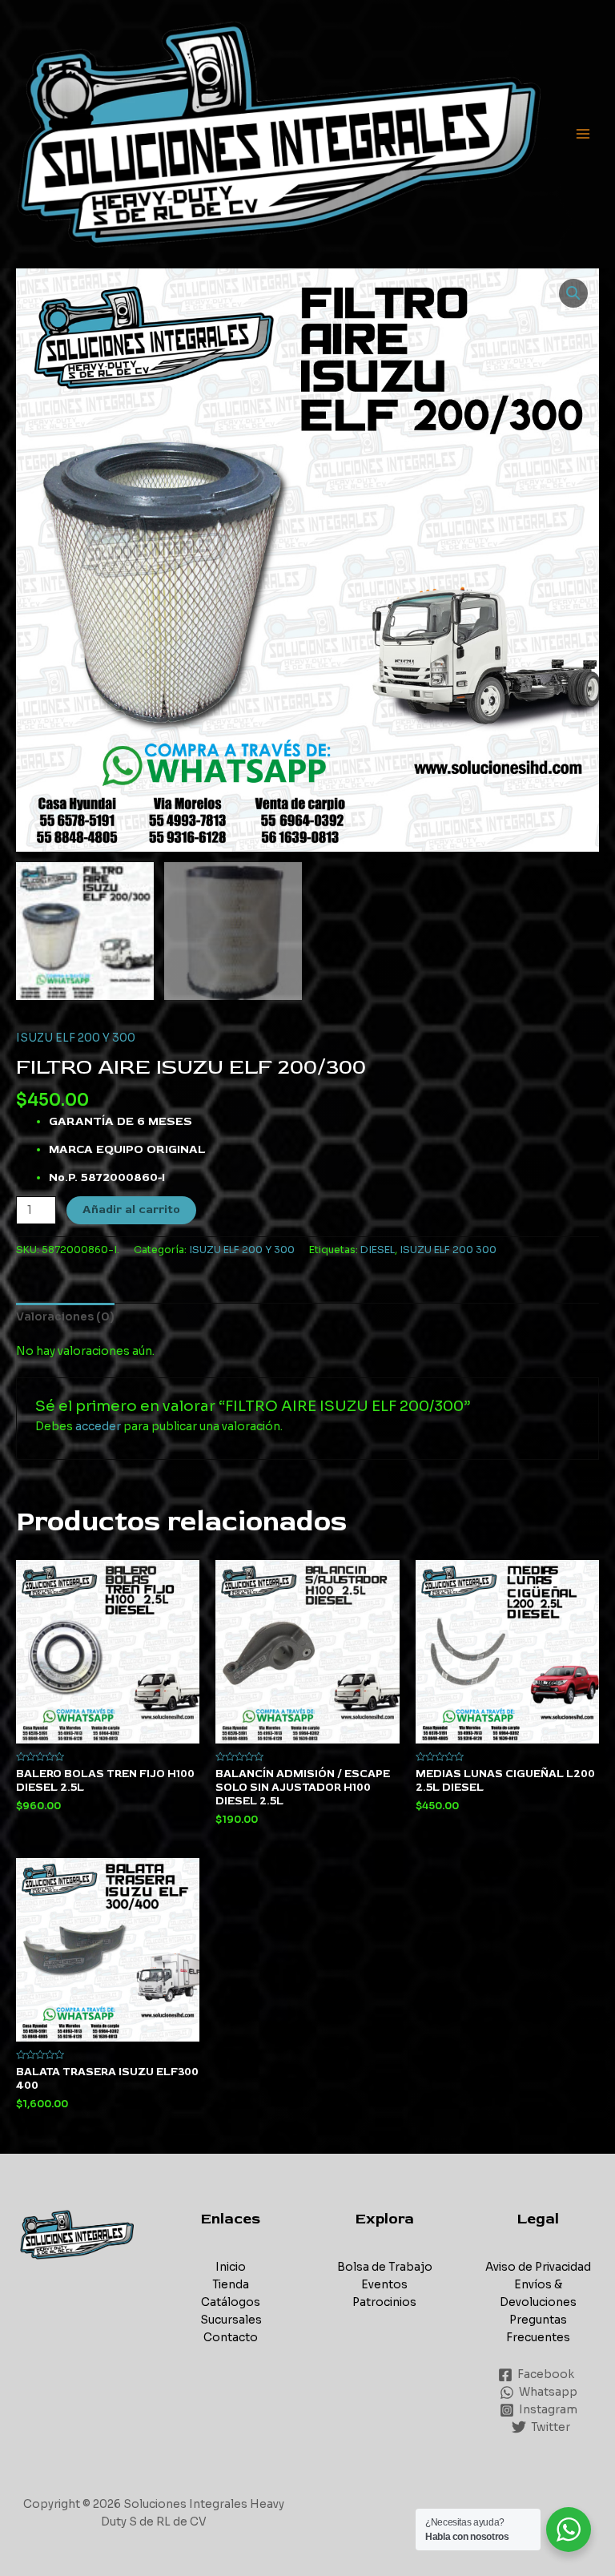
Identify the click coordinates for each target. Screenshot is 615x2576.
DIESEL (378, 1250)
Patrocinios (384, 2302)
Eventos (384, 2285)
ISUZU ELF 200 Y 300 (76, 1038)
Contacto (231, 2338)
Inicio (231, 2267)
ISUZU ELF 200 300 (448, 1250)
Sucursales (231, 2320)
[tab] (65, 1317)
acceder (98, 1427)
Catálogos (231, 2302)
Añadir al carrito (131, 1209)
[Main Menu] (583, 134)
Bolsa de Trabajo (385, 2267)
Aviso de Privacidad (538, 2267)
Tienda (231, 2285)
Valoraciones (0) (65, 1317)
